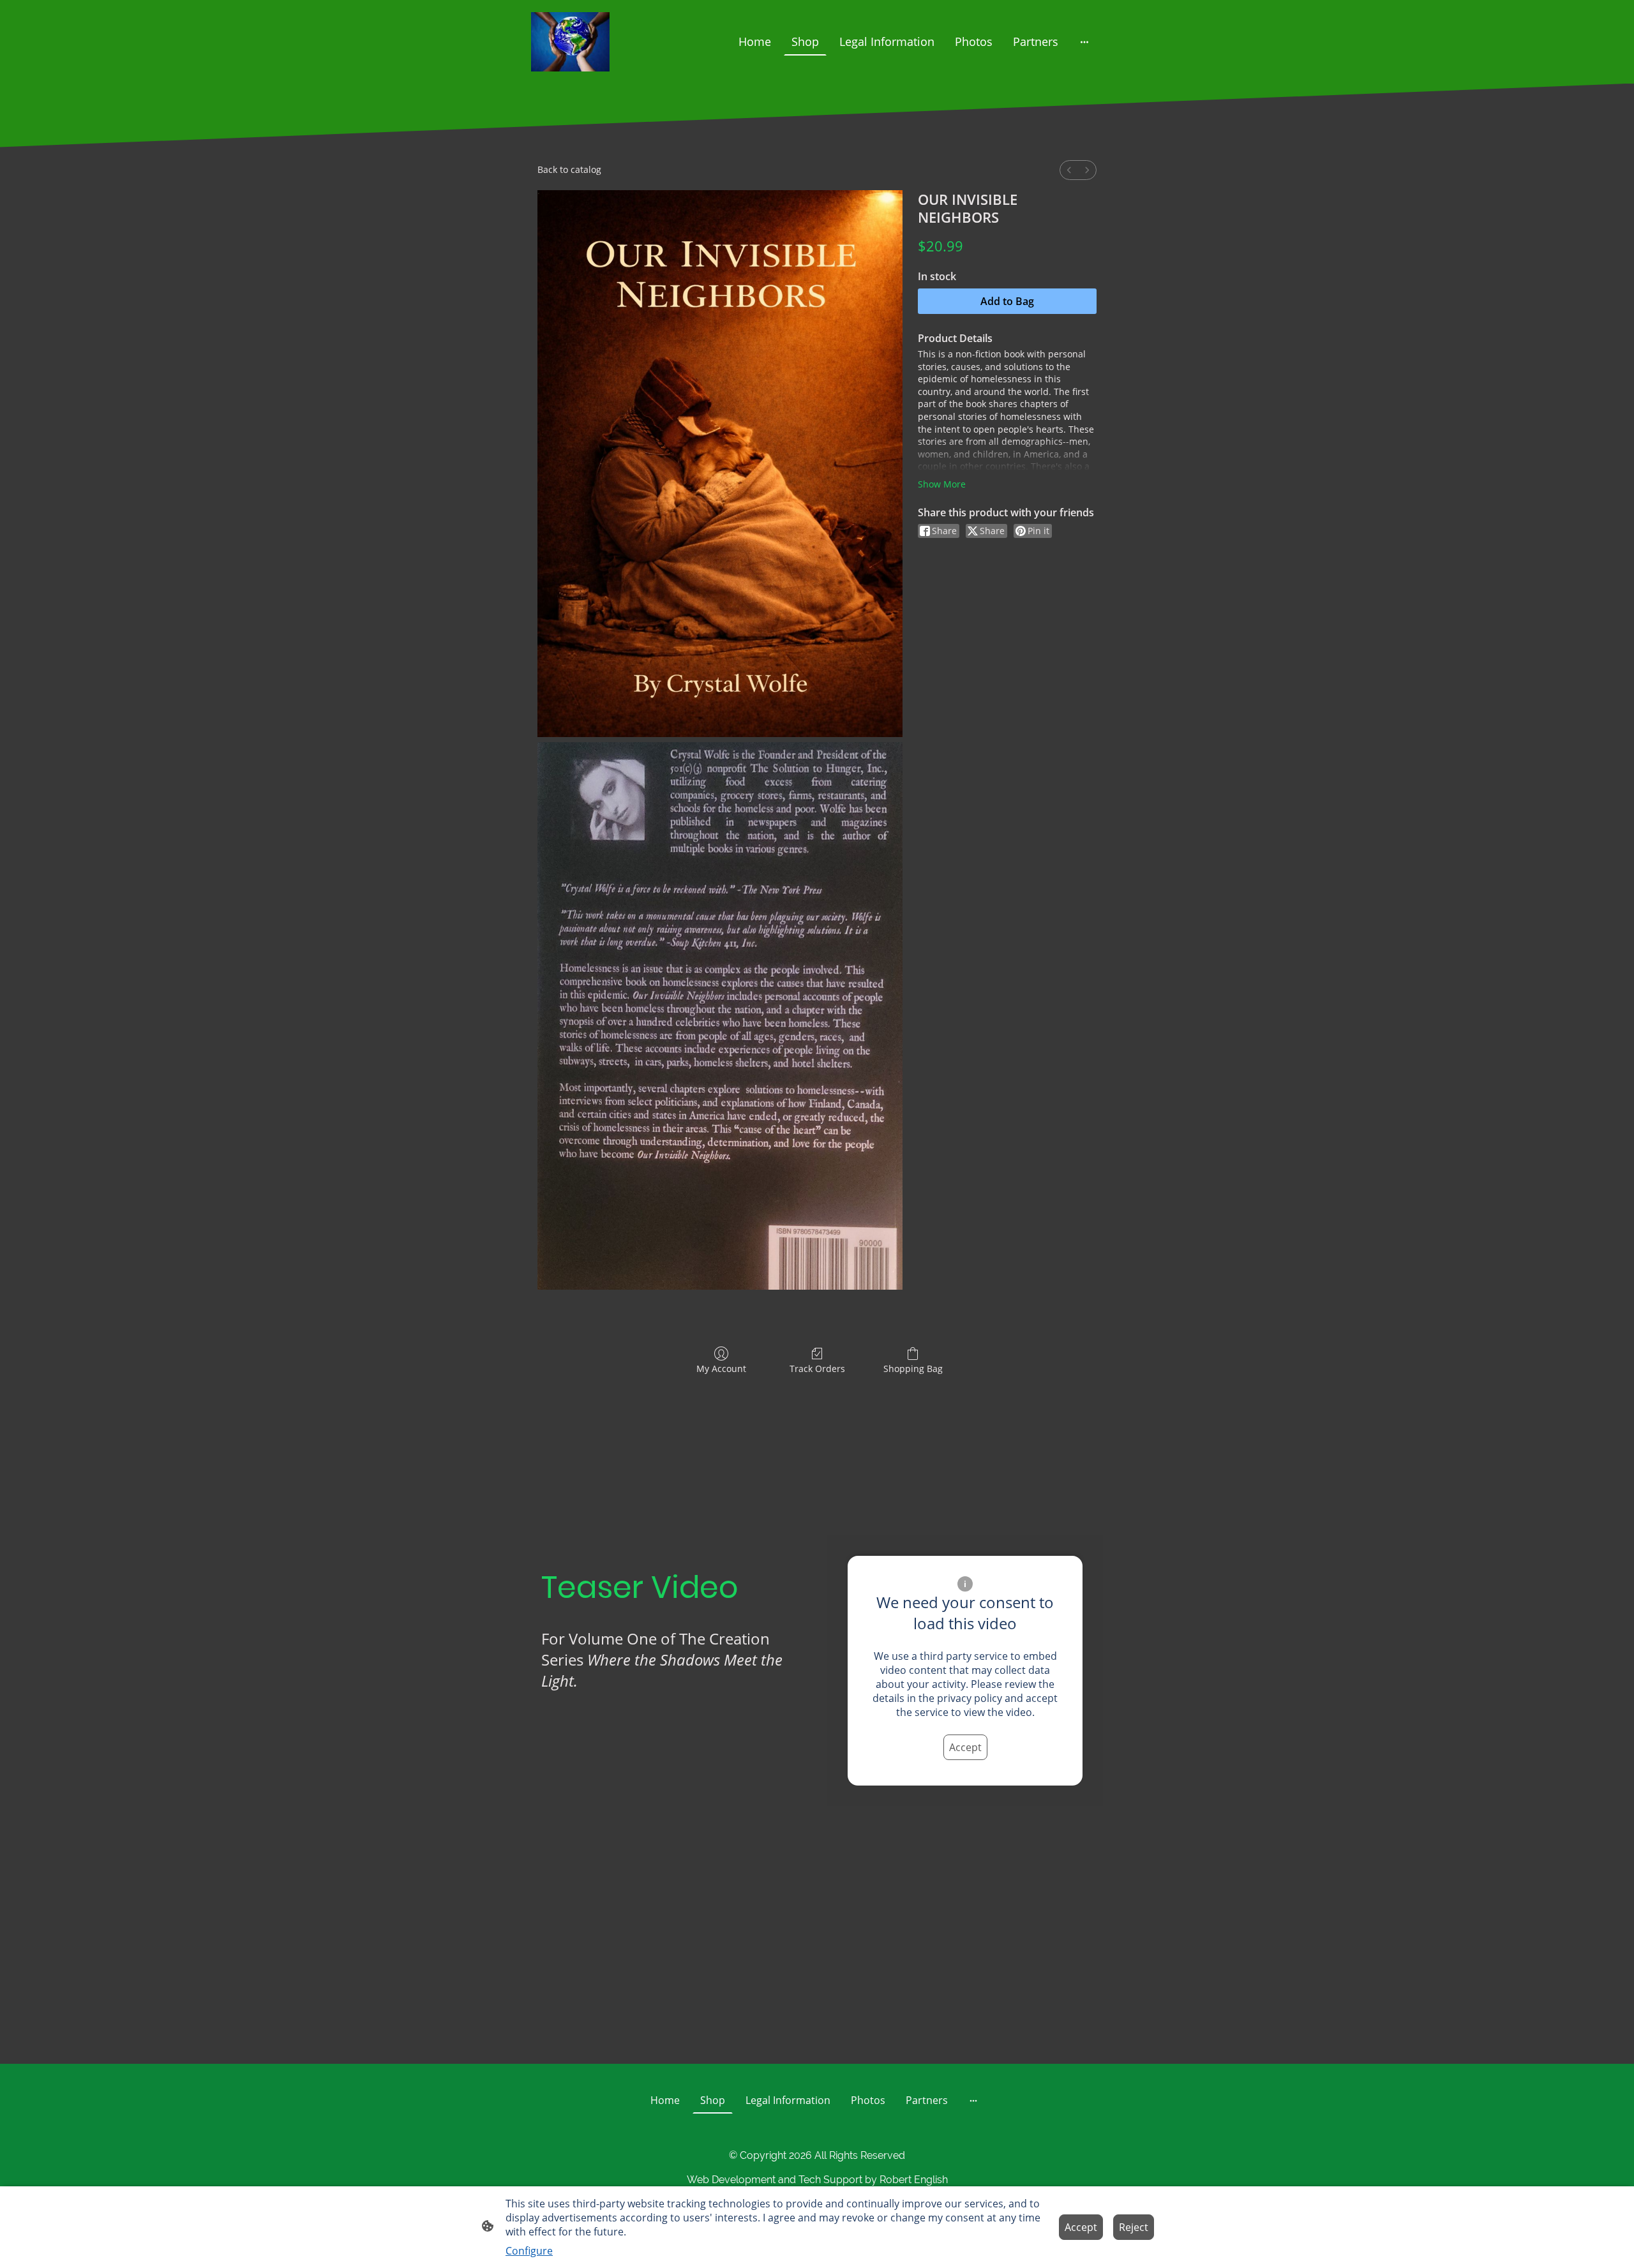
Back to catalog (569, 169)
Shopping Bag (913, 1369)
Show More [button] (942, 484)
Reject (1134, 2227)
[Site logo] (570, 42)
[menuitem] (1069, 170)
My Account (721, 1369)
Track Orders (817, 1369)
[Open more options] (1084, 42)
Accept (965, 1747)
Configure (529, 2251)
